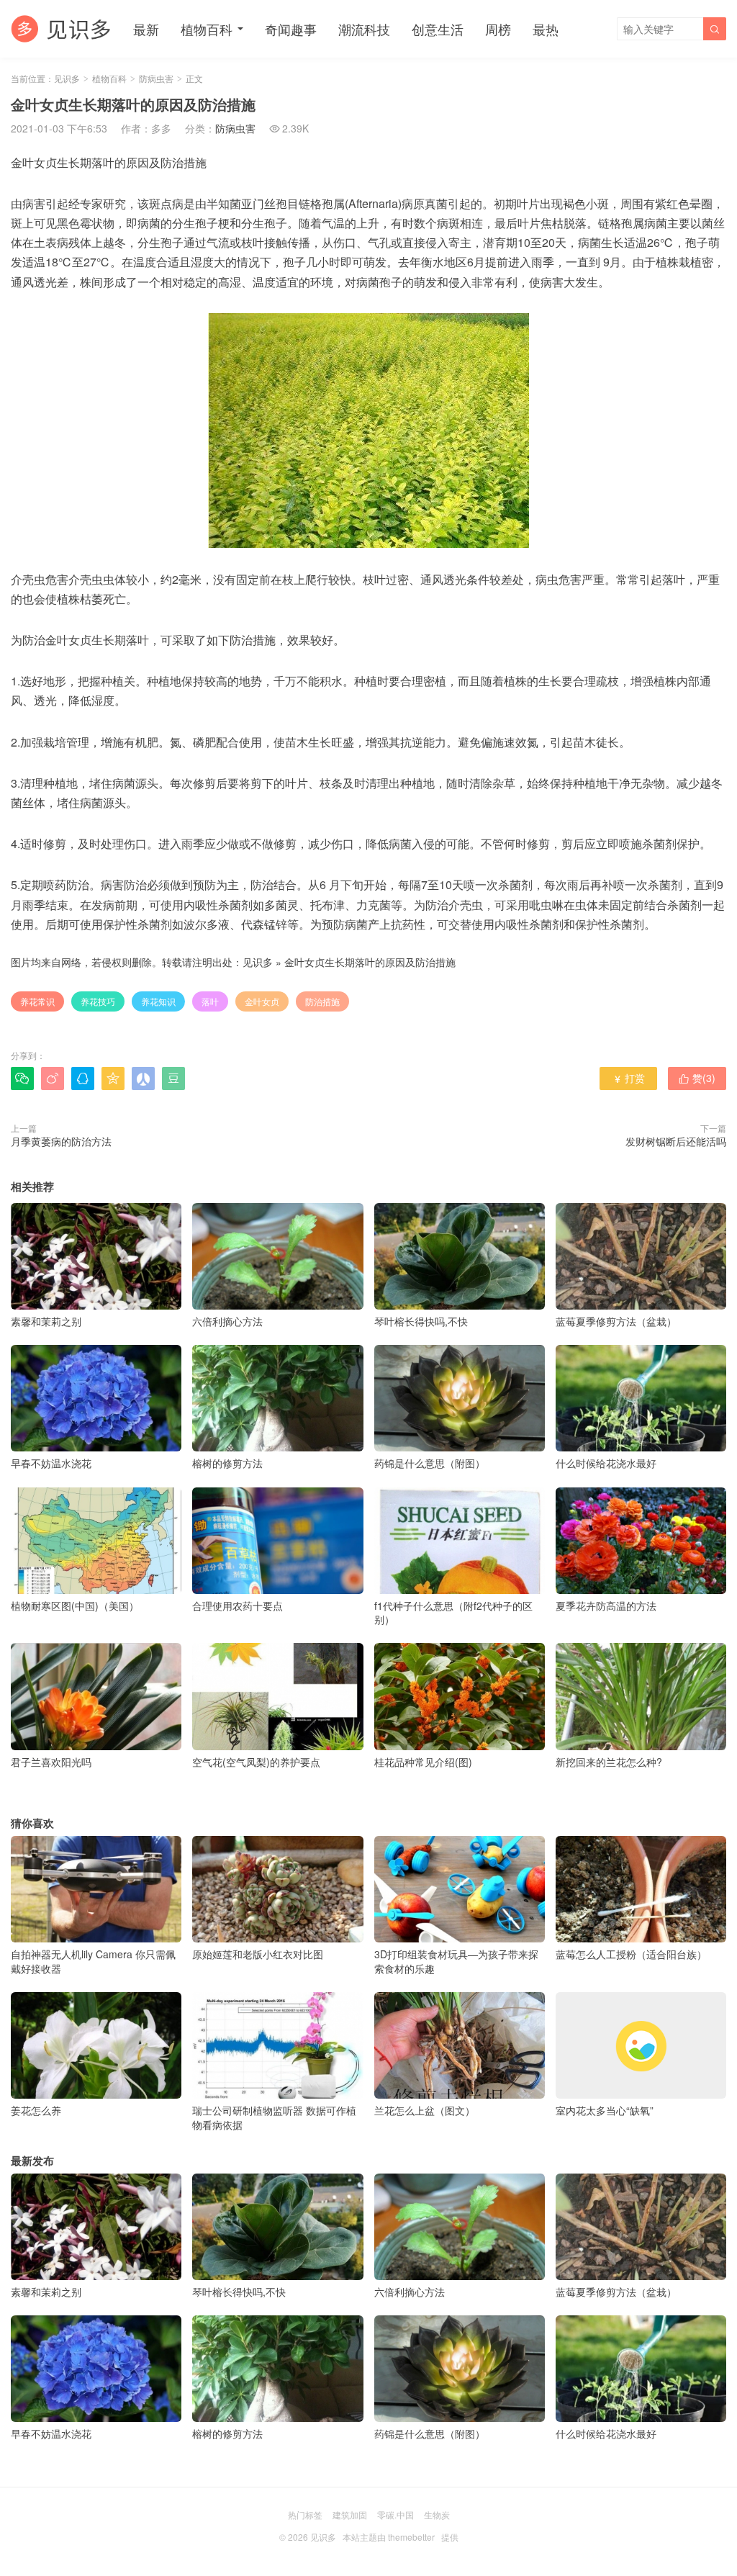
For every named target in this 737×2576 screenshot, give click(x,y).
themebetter (411, 2537)
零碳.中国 (395, 2514)
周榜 (498, 29)
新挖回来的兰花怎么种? (609, 1761)
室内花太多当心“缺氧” (605, 2110)
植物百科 (207, 29)
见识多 (67, 78)
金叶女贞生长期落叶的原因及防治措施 (370, 962)
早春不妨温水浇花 (51, 1463)
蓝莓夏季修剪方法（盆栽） (616, 1321)
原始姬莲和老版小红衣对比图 (258, 1954)
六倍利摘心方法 (227, 1321)
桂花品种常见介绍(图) (423, 1761)
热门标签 (305, 2514)
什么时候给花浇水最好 (606, 1463)
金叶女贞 (262, 1001)
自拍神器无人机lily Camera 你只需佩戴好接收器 (93, 1961)
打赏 (629, 1078)
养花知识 (158, 1001)
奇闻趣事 (291, 29)
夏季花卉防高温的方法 (606, 1606)
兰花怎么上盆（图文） (425, 2110)
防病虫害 (156, 78)
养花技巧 (98, 1001)
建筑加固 (350, 2514)
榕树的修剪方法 (227, 1463)
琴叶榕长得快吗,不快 (421, 1321)
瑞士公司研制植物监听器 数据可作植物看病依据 (274, 2117)
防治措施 (322, 1001)
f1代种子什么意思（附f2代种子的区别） (453, 1613)
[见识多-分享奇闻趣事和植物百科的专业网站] (61, 29)
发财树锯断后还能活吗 (676, 1141)
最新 (146, 29)
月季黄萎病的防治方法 (61, 1141)
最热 (546, 29)
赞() (697, 1078)
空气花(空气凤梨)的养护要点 (256, 1761)
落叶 (210, 1001)
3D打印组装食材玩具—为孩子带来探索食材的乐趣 (456, 1961)
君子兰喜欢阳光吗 (51, 1761)
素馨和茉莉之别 (46, 1321)
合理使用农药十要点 (238, 1606)
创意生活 (438, 29)
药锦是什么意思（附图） (430, 1463)
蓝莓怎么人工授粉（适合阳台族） (631, 1954)
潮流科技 (364, 29)
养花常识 (37, 1001)
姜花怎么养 (36, 2110)
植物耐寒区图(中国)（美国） (75, 1606)
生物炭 (437, 2514)
